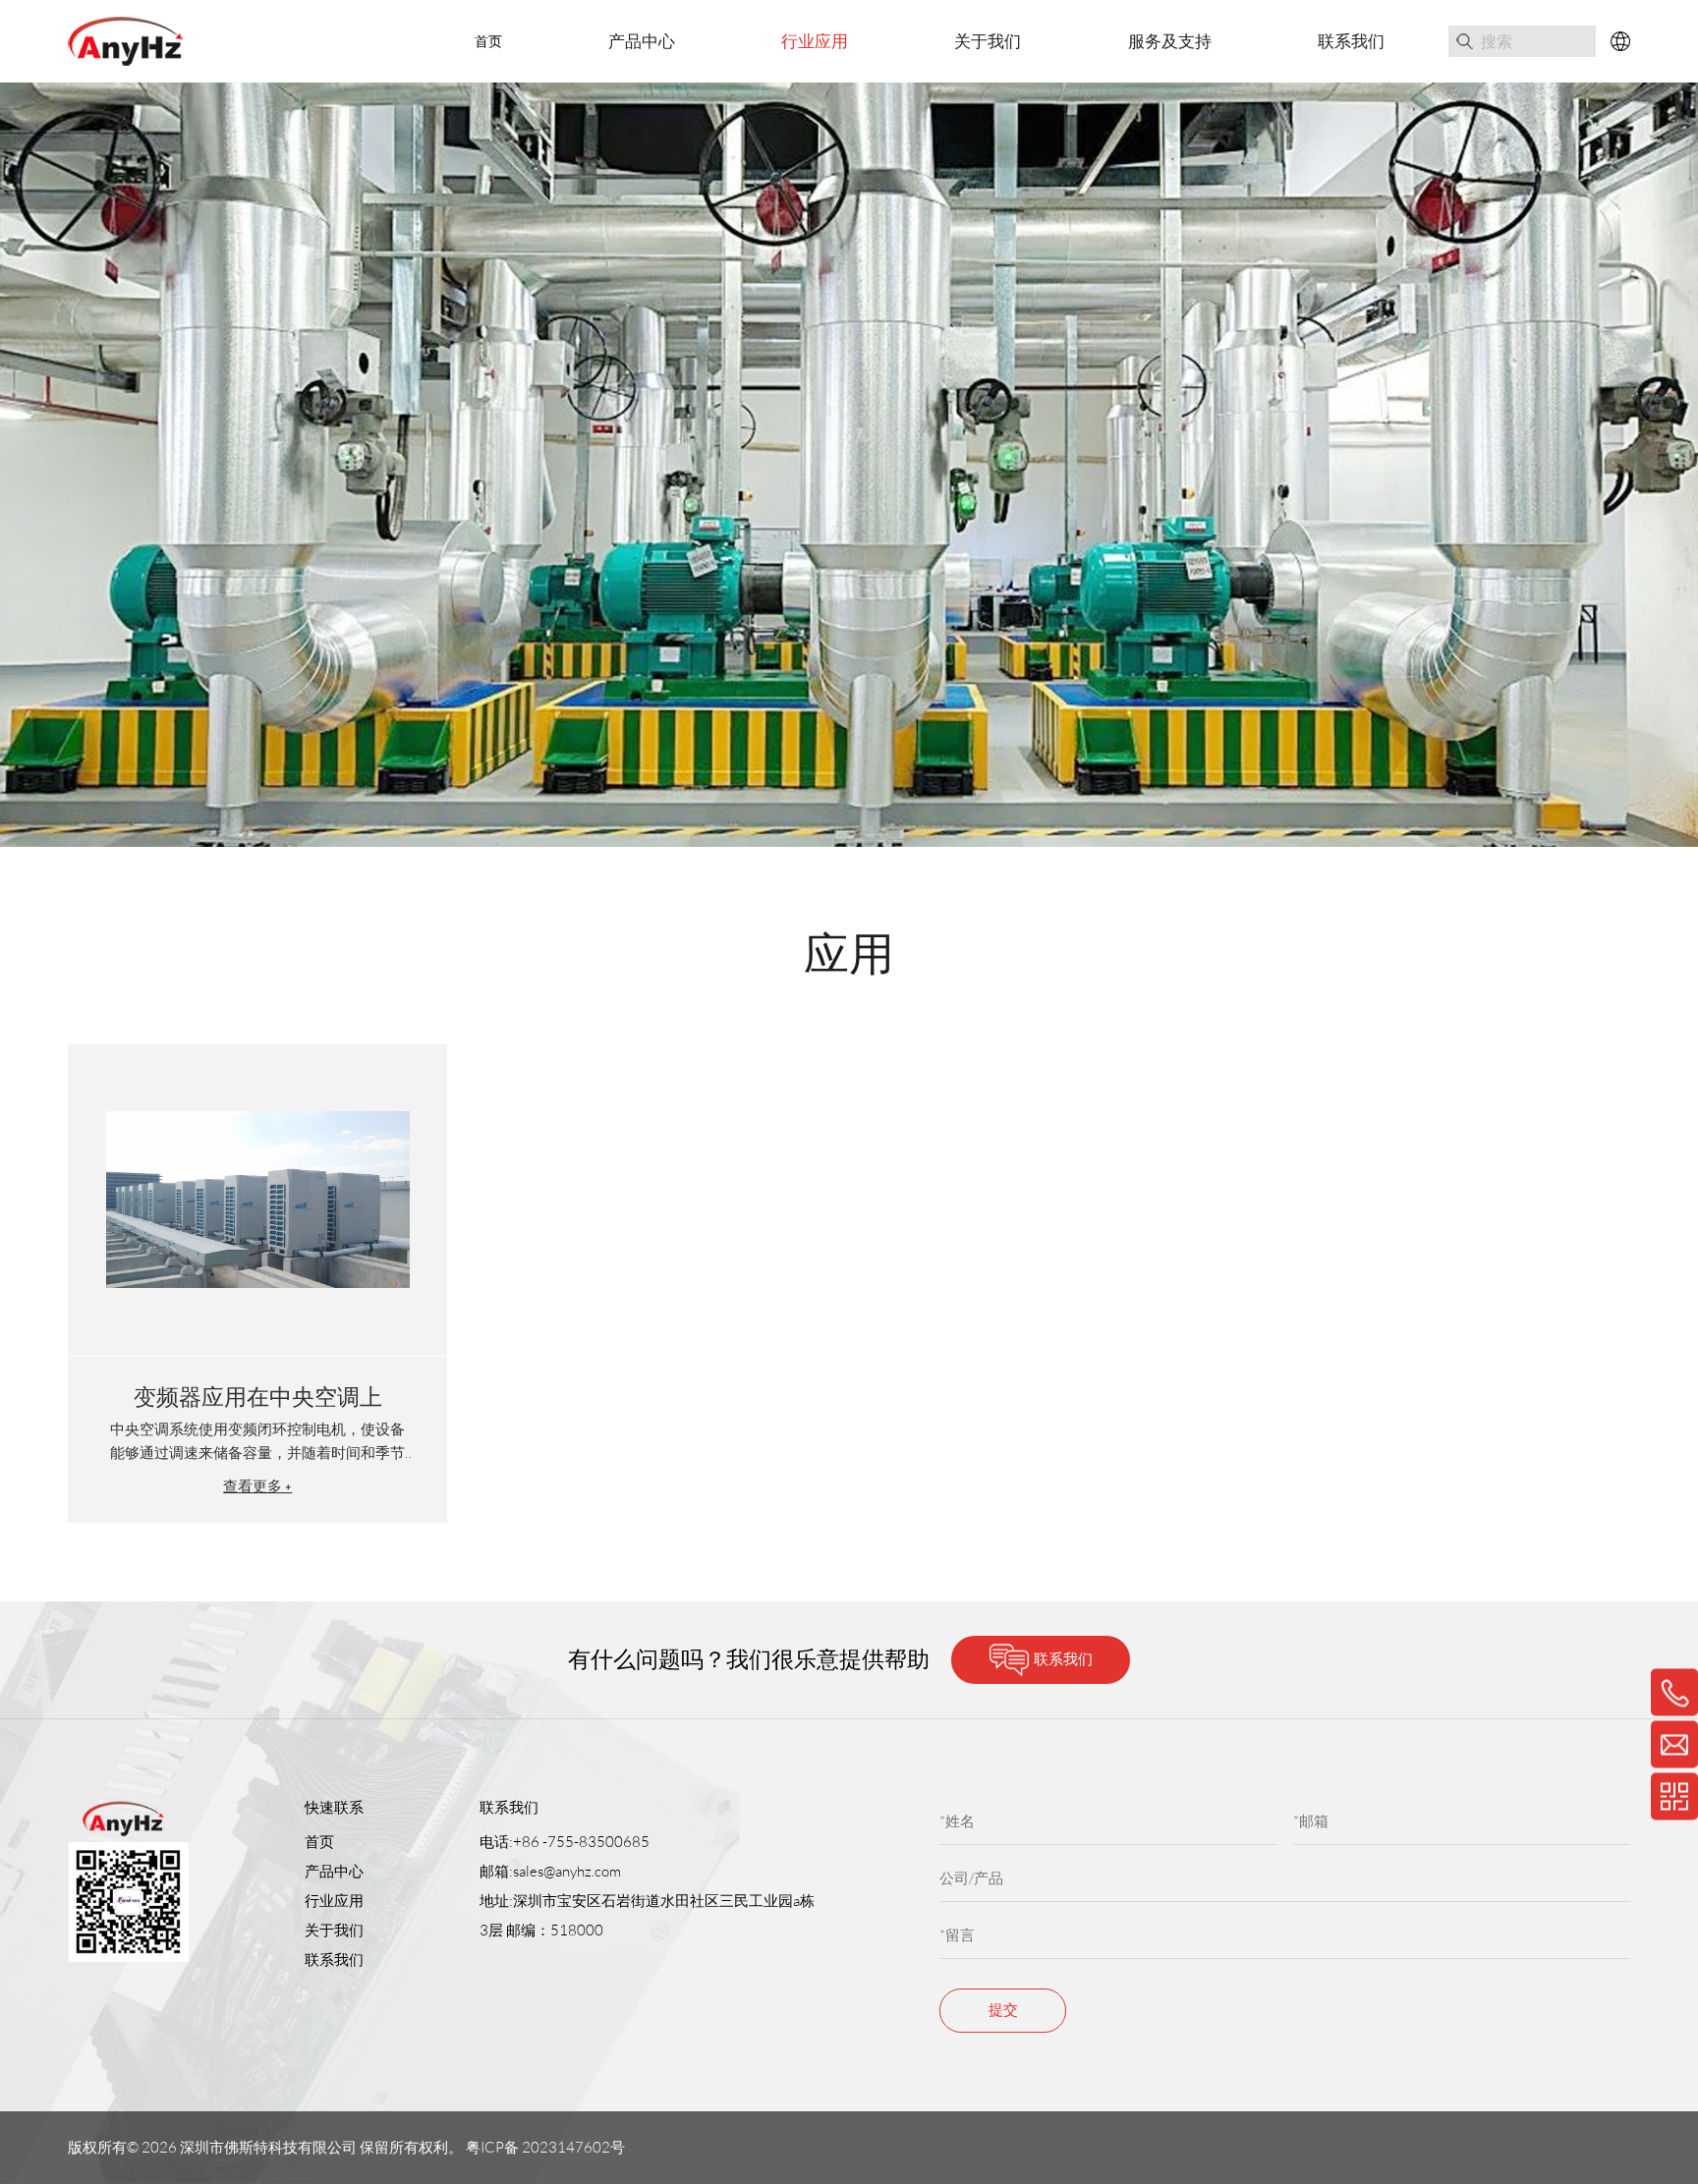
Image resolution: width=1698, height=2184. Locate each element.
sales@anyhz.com (567, 1871)
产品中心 (642, 41)
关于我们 (988, 41)
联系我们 (1351, 41)
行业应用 (815, 41)
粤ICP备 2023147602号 (547, 2147)
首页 (488, 41)
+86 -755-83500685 (581, 1842)
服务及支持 (1170, 41)
